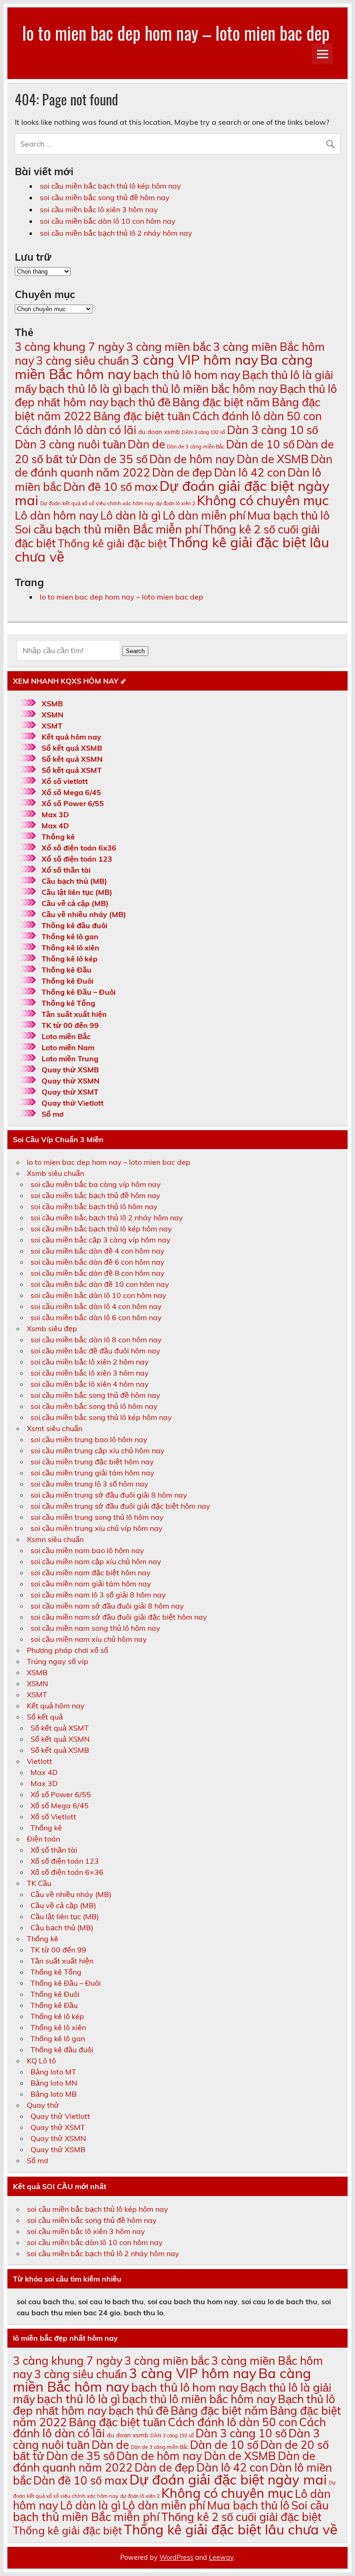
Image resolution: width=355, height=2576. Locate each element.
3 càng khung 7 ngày (70, 346)
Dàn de (146, 444)
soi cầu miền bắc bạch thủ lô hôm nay (94, 1206)
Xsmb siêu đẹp (52, 1328)
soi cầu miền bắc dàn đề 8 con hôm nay (98, 1273)
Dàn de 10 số (260, 444)
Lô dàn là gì (131, 515)
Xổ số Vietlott (53, 1817)
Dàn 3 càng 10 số (272, 430)
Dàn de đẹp (182, 472)
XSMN (52, 715)
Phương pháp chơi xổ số (67, 1650)
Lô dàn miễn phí (204, 515)
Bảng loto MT (53, 2072)
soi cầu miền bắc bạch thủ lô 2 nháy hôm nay (116, 233)
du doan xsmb (159, 432)
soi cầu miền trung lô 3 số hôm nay (89, 1484)
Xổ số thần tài (66, 870)
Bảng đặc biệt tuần (142, 416)
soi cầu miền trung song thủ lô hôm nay (97, 1517)
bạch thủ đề (141, 402)
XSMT (52, 726)
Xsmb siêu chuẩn (55, 1173)
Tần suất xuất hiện (74, 1014)
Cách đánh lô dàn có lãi (76, 430)
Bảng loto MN (54, 2083)
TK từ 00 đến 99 (70, 1025)
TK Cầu (39, 1883)
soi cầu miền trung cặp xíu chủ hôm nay (98, 1450)
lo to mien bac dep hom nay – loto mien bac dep (176, 33)
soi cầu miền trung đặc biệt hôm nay (92, 1462)
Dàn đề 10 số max (110, 486)
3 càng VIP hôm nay (195, 360)
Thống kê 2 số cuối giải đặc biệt (242, 2517)
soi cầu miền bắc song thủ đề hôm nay (105, 197)
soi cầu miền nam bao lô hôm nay (87, 1550)
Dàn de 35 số (113, 459)
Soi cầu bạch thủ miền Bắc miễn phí (108, 529)
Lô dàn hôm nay (57, 515)
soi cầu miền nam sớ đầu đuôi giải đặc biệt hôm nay (119, 1617)
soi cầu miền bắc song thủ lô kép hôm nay (101, 1417)
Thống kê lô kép (70, 959)
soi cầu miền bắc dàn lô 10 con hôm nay (108, 221)
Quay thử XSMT (70, 1092)
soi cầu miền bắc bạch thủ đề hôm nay (95, 1195)
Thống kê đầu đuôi (74, 925)
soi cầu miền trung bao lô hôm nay (89, 1439)
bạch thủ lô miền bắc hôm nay (201, 389)
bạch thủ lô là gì (80, 389)
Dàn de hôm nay (192, 459)
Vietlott (40, 1761)
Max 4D (55, 826)
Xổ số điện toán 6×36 (67, 1872)
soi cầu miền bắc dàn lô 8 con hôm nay (96, 1340)
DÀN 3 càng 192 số (203, 432)
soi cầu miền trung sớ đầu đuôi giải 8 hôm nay (109, 1495)
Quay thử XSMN (70, 1081)
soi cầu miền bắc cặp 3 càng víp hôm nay (101, 1240)
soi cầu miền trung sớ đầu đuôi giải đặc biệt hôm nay (120, 1506)
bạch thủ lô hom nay (187, 375)
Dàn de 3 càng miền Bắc (196, 447)
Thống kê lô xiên (70, 948)
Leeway (221, 2558)
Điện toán (43, 1839)
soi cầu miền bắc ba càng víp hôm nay (96, 1184)
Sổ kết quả (45, 1717)
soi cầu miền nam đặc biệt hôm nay (91, 1573)
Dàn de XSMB (273, 459)
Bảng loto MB (54, 2094)
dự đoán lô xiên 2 (175, 503)
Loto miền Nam (68, 1047)
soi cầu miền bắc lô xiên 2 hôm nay (90, 1362)
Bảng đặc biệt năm (221, 402)
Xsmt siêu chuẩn (55, 1428)
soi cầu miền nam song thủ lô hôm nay (95, 1628)
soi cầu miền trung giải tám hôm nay (92, 1473)
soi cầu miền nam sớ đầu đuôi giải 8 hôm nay (107, 1606)
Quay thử (43, 2105)
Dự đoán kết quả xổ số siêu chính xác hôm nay (97, 503)
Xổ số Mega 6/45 (71, 792)
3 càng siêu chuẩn (83, 360)
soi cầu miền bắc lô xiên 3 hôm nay (99, 209)
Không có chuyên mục (263, 500)
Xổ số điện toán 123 (77, 859)
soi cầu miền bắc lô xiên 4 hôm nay (90, 1384)
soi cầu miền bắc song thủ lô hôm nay (94, 1406)
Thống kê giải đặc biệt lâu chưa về (172, 549)
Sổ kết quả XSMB (72, 748)
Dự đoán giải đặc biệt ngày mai (172, 493)
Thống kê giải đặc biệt (112, 543)
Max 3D (55, 814)
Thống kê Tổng (68, 1003)
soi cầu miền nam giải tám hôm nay (91, 1584)
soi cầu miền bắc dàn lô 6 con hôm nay (96, 1317)
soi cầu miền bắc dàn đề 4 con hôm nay (98, 1251)
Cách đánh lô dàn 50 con (257, 416)
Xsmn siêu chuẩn (55, 1539)
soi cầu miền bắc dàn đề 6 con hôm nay (98, 1262)
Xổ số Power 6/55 (73, 803)
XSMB (52, 704)
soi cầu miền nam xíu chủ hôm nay (89, 1639)
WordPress (176, 2558)
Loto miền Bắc (66, 1036)
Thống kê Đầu (67, 970)
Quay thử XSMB (70, 1070)
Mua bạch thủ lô (288, 515)
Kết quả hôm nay (71, 737)
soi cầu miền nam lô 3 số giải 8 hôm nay (98, 1595)
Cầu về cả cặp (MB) (75, 903)
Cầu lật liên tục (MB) (77, 892)
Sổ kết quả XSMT (72, 770)
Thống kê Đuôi (67, 981)
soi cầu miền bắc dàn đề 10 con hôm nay (100, 1284)
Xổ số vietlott (65, 781)
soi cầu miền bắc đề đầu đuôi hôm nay (95, 1351)
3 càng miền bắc (169, 346)
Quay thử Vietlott (73, 1103)
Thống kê (58, 837)
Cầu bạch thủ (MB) (74, 881)
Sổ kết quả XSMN (72, 759)
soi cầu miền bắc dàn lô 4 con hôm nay (96, 1306)
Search (135, 651)
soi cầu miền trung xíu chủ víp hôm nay (97, 1528)
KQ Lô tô (41, 2061)
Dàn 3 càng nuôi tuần (70, 444)
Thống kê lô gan (70, 936)
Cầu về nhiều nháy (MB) (84, 914)
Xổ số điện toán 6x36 (79, 848)
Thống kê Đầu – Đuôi (79, 992)
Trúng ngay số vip (58, 1661)
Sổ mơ (52, 1114)
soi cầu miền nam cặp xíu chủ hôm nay (96, 1561)
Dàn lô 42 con (250, 472)
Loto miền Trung (70, 1059)
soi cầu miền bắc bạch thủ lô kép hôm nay (110, 186)
